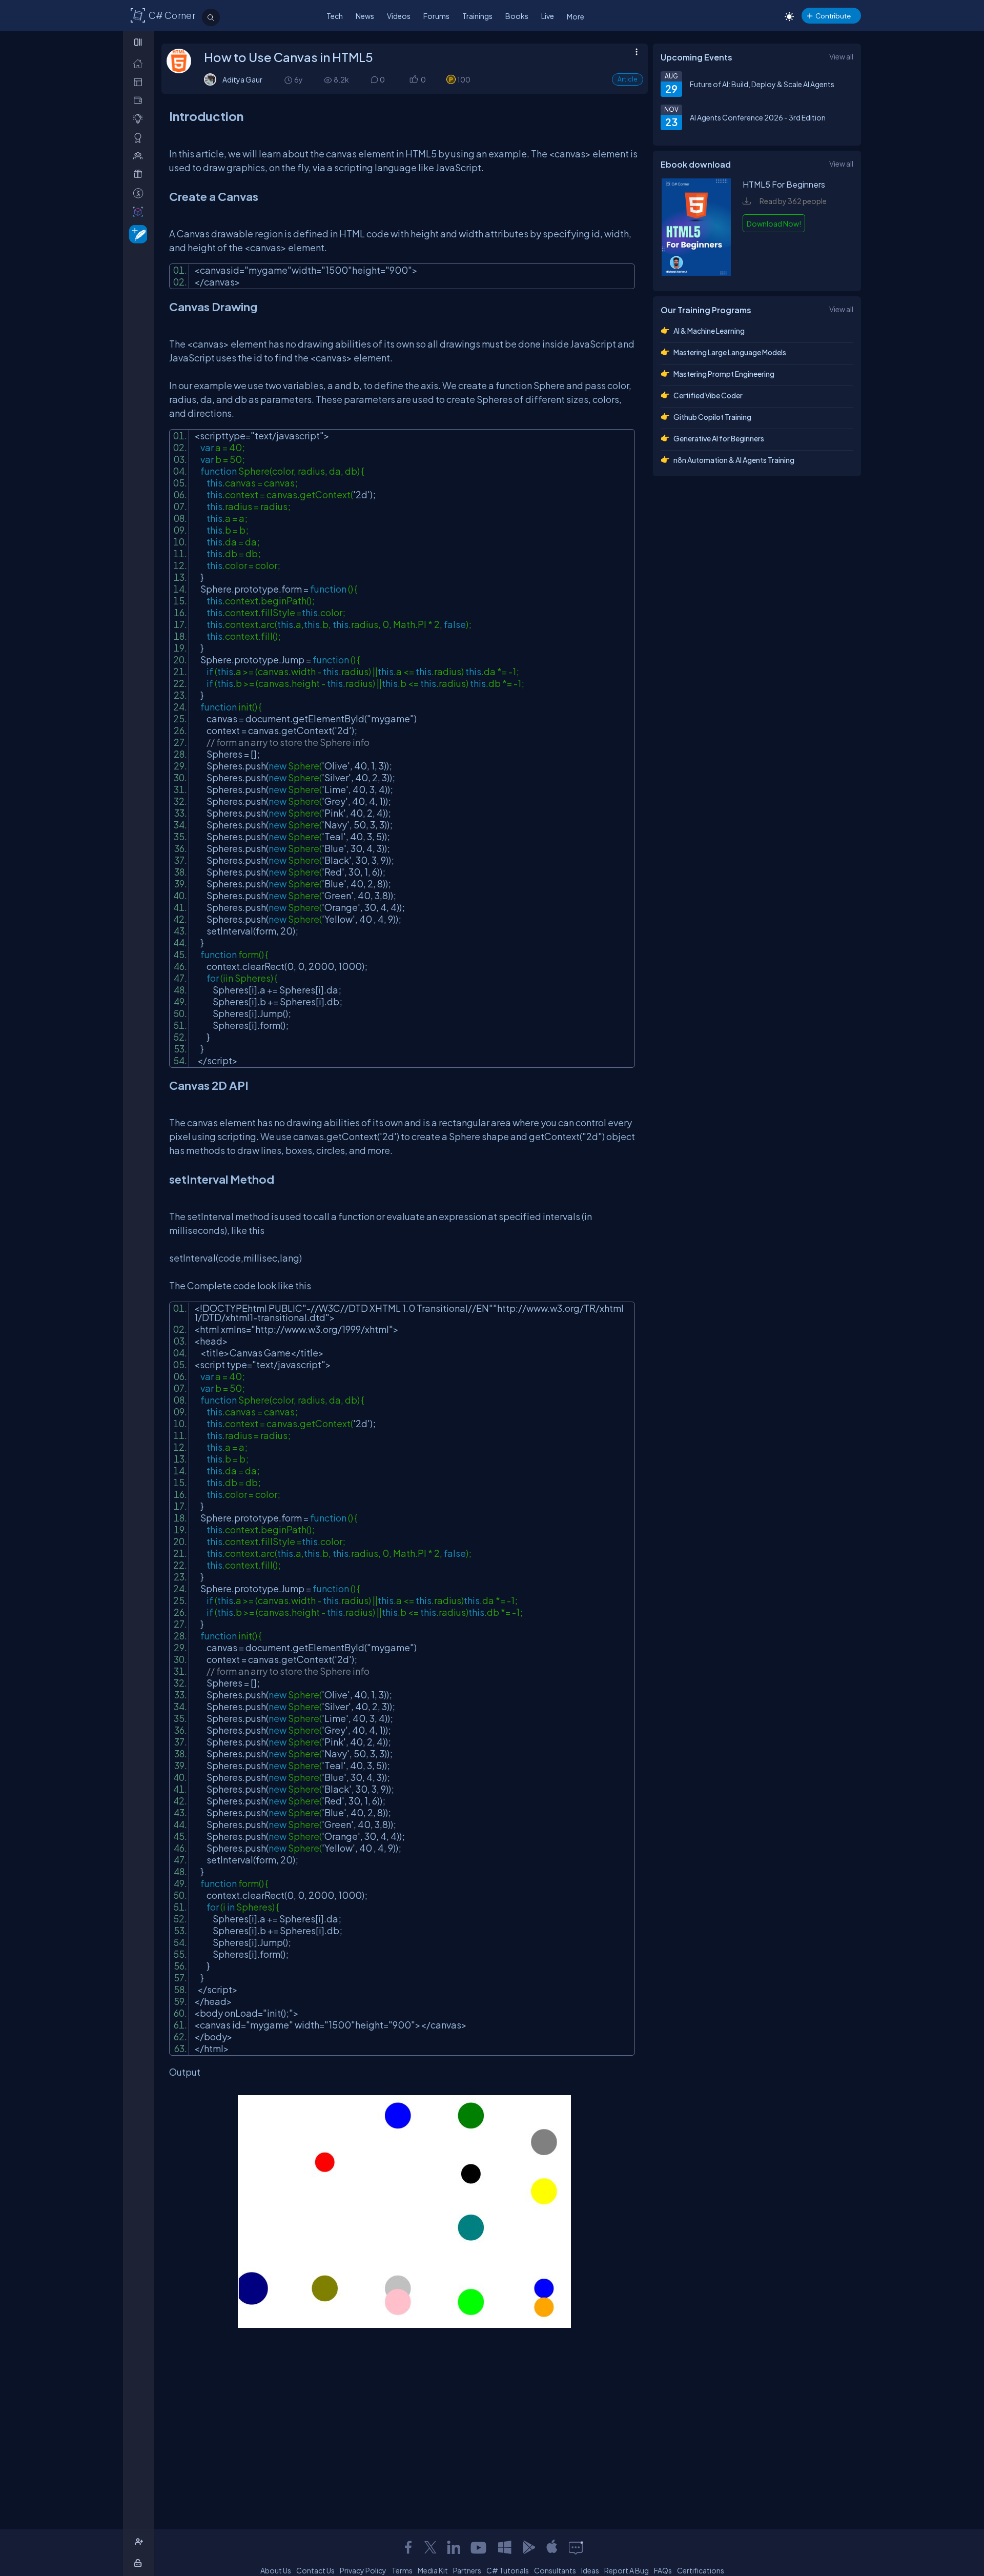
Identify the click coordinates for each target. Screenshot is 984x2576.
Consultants (555, 2570)
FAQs (663, 2570)
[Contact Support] (576, 2547)
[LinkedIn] (454, 2547)
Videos (399, 16)
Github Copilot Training (712, 417)
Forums (436, 16)
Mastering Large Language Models (730, 352)
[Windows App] (505, 2547)
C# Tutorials (508, 2570)
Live (548, 16)
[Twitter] (430, 2547)
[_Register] (140, 2542)
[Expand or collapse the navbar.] (139, 42)
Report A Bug (627, 2570)
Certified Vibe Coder (708, 395)
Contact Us (315, 2570)
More (576, 16)
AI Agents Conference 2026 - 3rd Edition (758, 117)
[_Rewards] (140, 193)
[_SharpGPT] (140, 211)
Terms (402, 2570)
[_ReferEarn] (140, 174)
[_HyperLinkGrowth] (136, 234)
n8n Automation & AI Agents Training (734, 460)
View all (841, 56)
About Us (276, 2570)
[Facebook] (408, 2547)
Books (517, 16)
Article (628, 79)
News (365, 16)
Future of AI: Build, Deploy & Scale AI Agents (762, 84)
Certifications (701, 2570)
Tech (335, 16)
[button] (413, 80)
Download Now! (774, 224)
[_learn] (140, 119)
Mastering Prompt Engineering (724, 374)
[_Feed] (140, 63)
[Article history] (289, 80)
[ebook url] (696, 273)
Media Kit (433, 2570)
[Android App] (528, 2547)
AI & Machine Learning (709, 331)
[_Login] (140, 2563)
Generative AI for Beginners (719, 438)
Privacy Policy (363, 2570)
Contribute (833, 16)
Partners (467, 2570)
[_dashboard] (140, 82)
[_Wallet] (140, 100)
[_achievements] (140, 138)
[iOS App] (552, 2547)
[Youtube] (479, 2547)
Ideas (590, 2570)
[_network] (140, 156)
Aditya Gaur (242, 79)
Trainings (477, 16)
